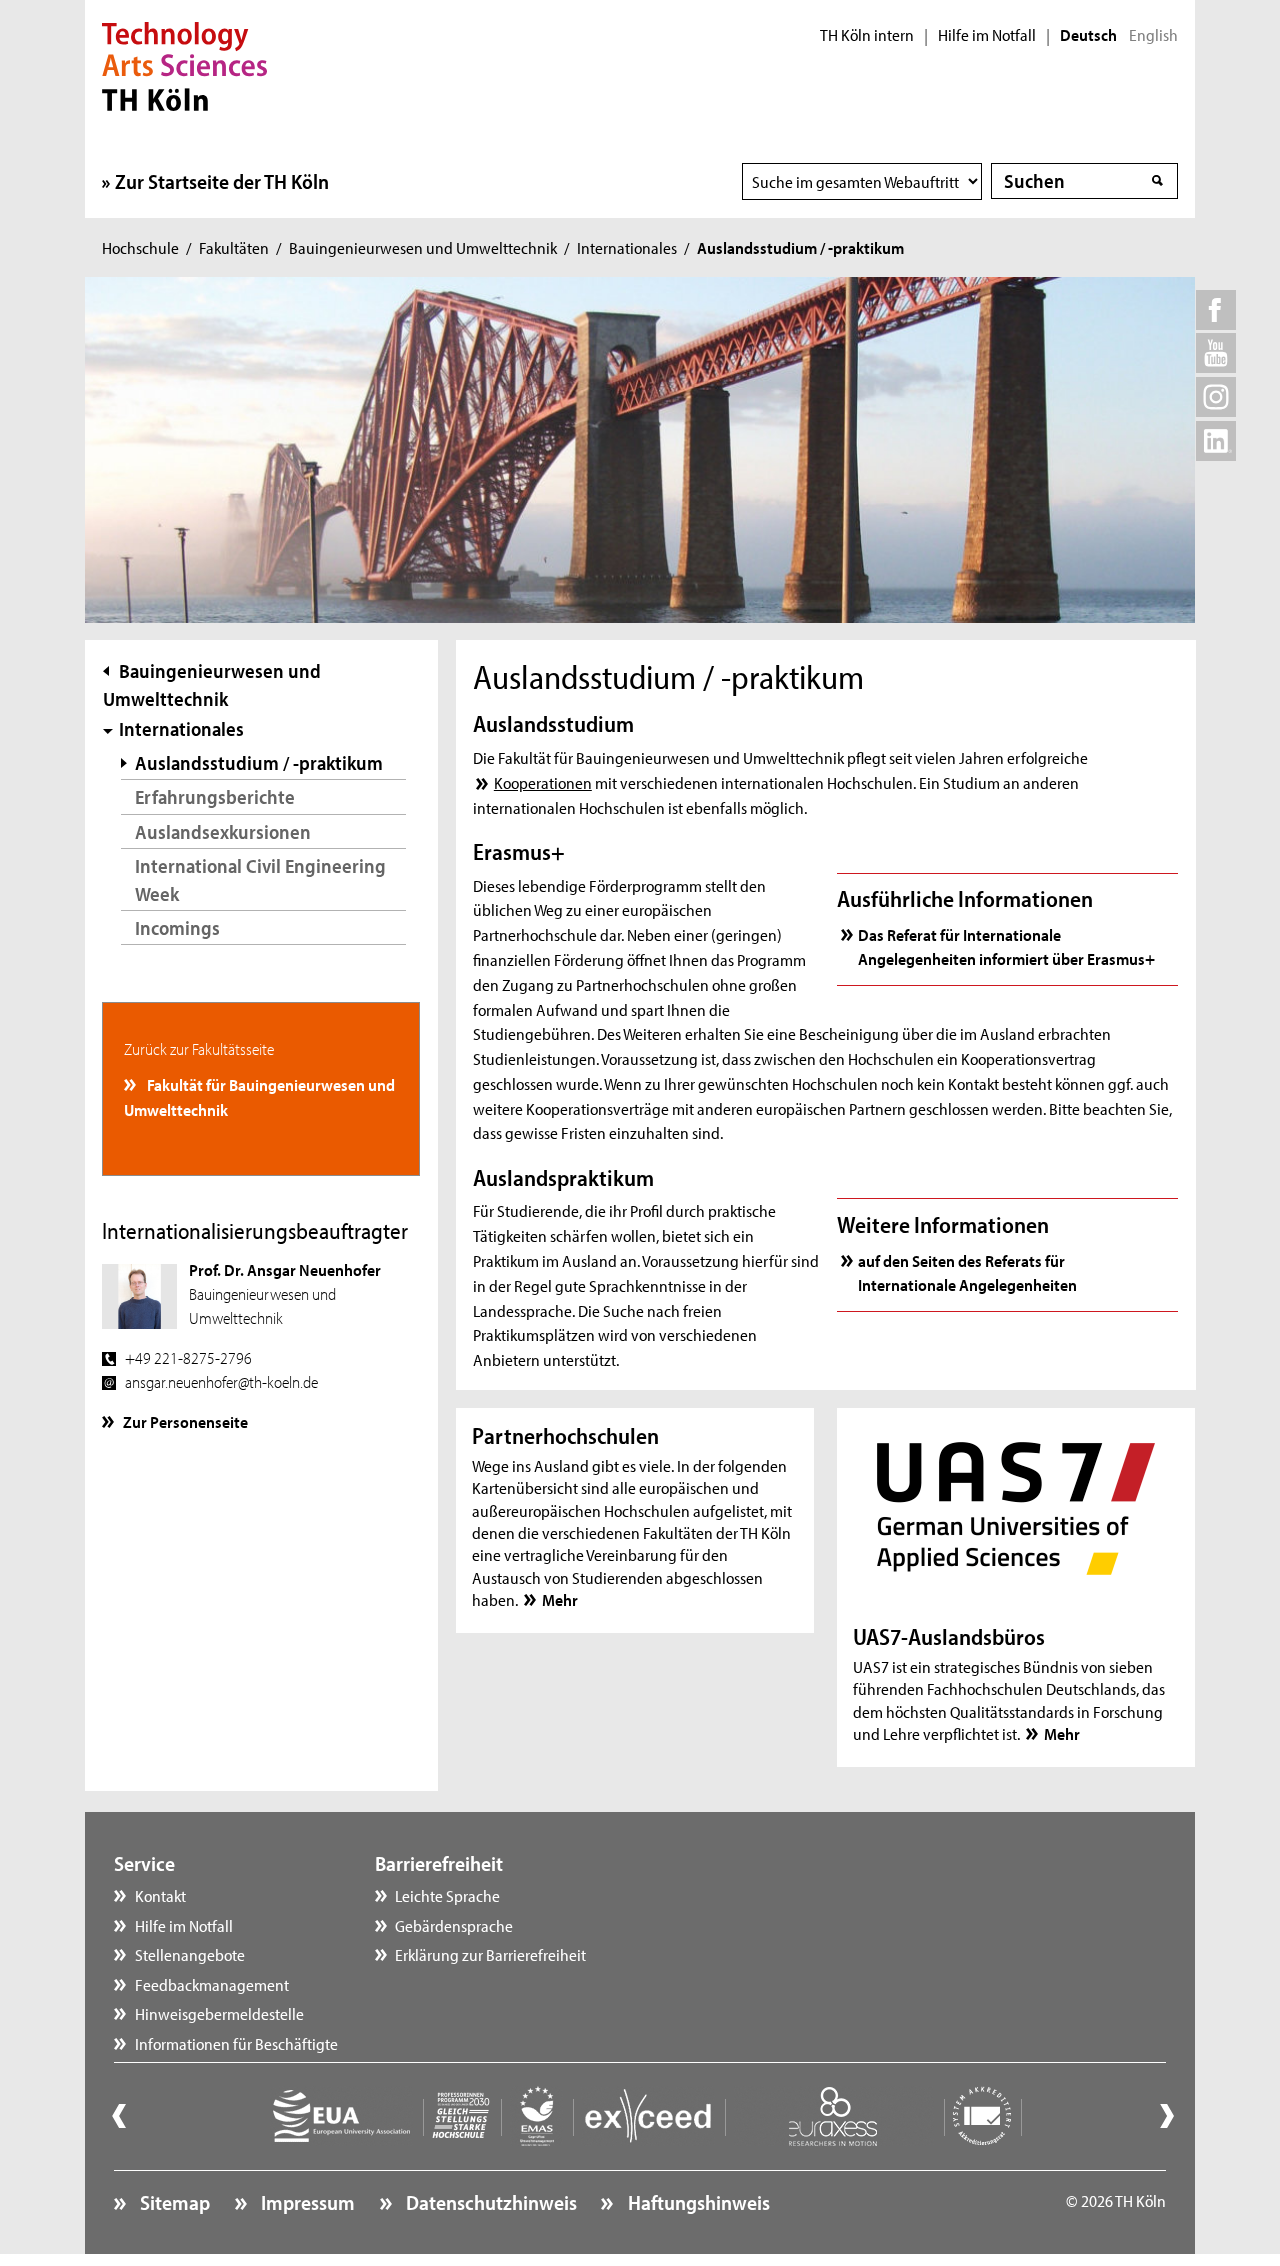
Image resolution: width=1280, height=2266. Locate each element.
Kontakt (160, 1895)
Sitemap (173, 2202)
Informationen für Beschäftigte (236, 2043)
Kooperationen (542, 782)
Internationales (627, 247)
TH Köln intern (867, 35)
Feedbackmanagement (212, 1984)
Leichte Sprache (447, 1895)
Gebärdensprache (454, 1925)
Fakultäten (234, 247)
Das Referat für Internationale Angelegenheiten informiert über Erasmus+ (1006, 946)
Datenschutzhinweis (489, 2202)
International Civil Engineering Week (260, 879)
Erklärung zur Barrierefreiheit (490, 1954)
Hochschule (140, 247)
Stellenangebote (190, 1954)
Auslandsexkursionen (223, 831)
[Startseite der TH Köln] (184, 64)
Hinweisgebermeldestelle (219, 2013)
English (1153, 35)
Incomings (177, 927)
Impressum (306, 2202)
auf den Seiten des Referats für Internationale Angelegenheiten (967, 1272)
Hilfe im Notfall (987, 35)
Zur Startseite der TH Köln (222, 181)
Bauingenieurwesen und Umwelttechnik (423, 247)
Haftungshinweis (696, 2202)
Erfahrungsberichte (215, 796)
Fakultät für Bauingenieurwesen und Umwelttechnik (260, 1096)
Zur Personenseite (185, 1421)
